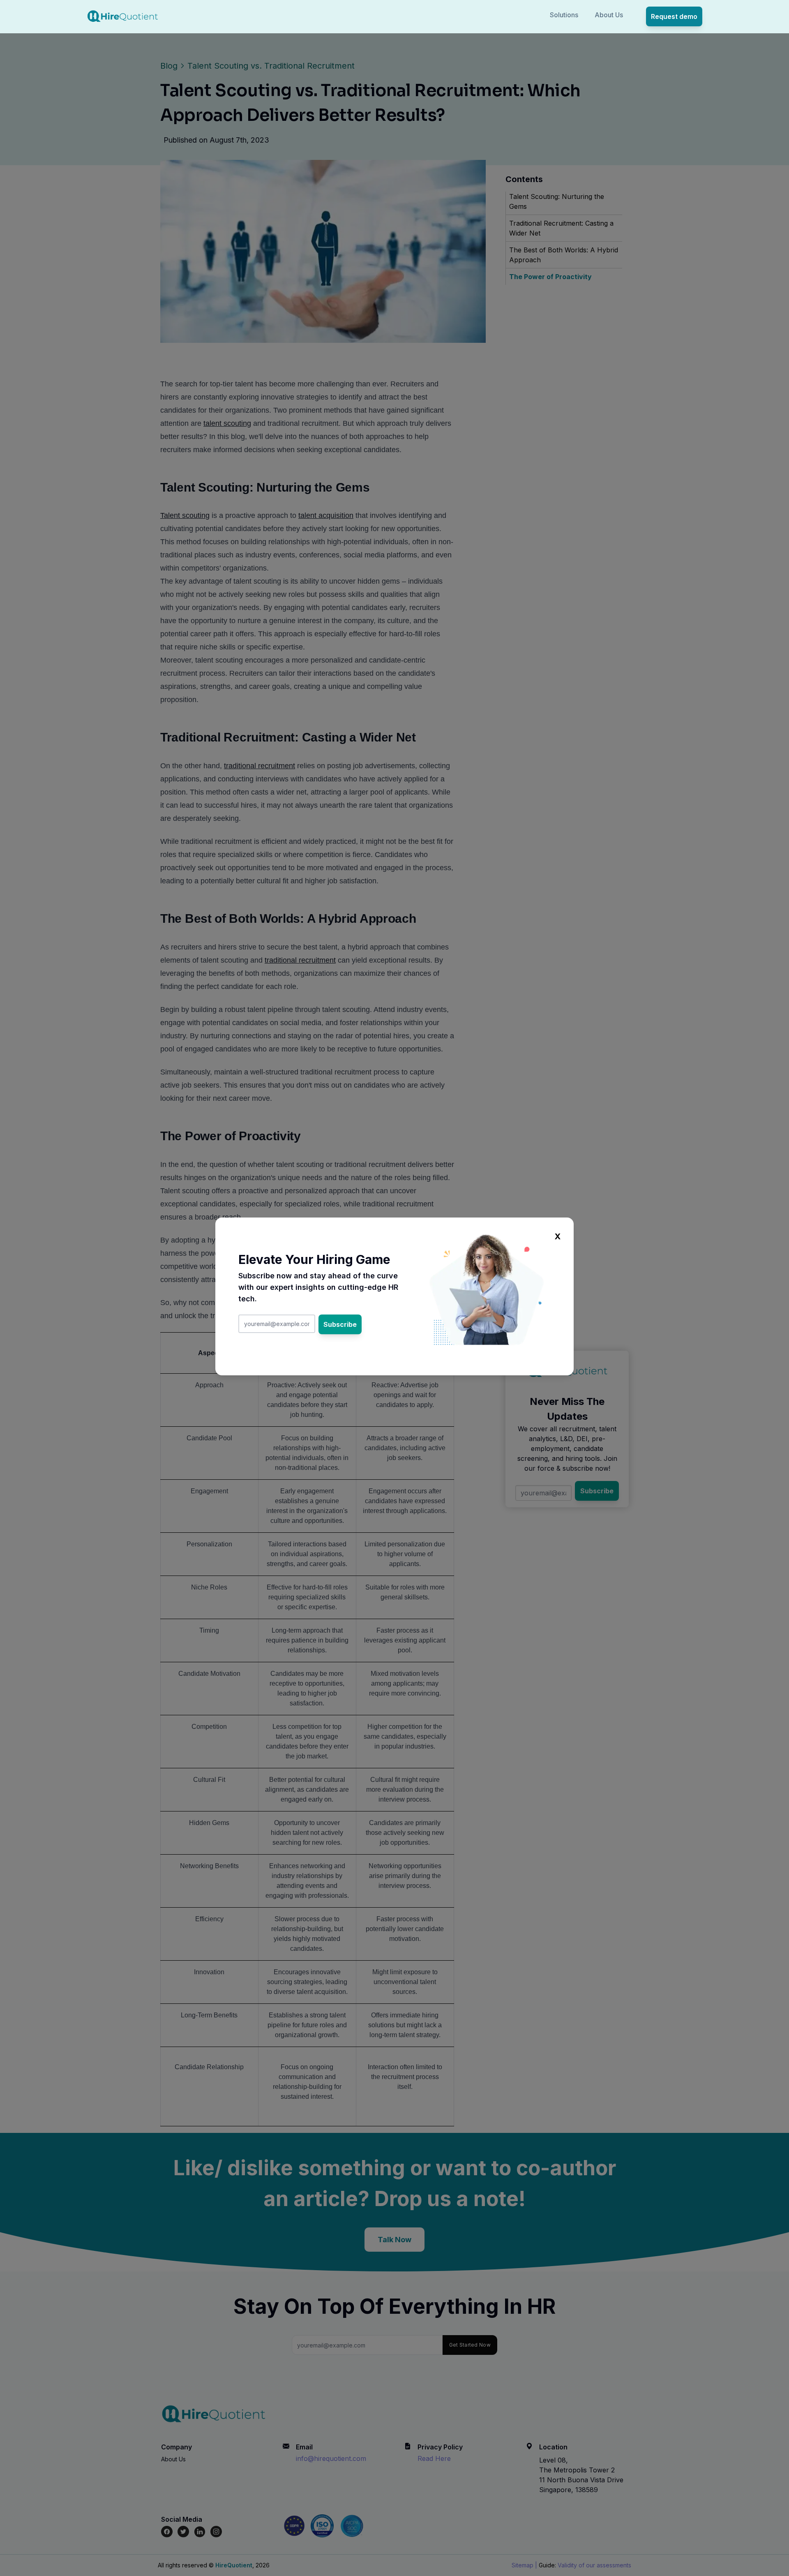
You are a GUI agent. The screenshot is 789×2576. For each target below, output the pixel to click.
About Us (609, 15)
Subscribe (340, 1324)
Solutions (564, 15)
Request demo (674, 16)
